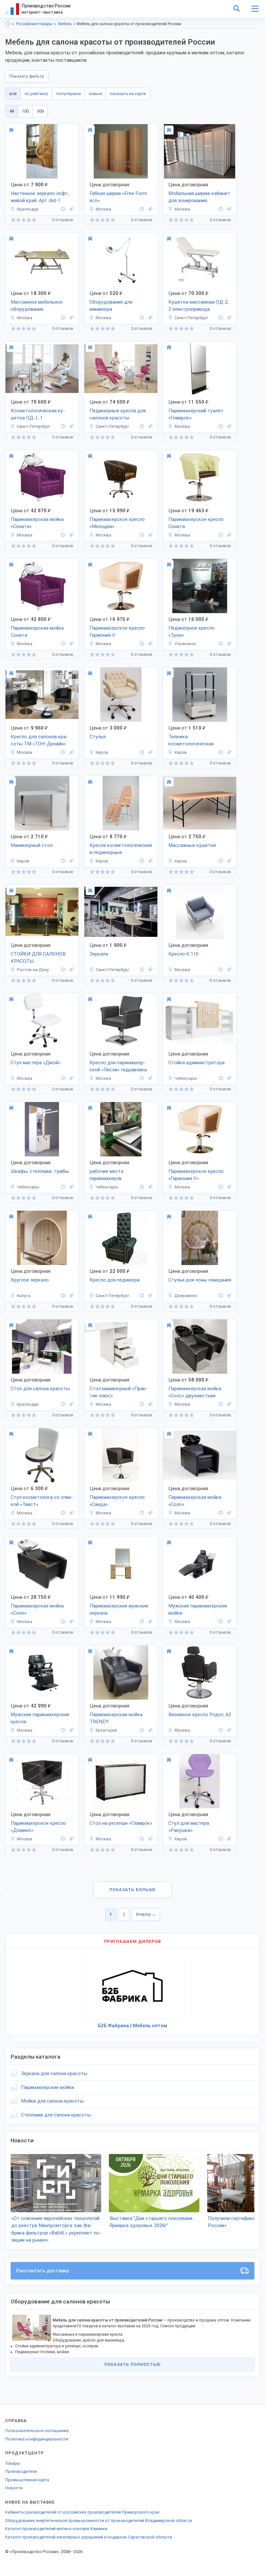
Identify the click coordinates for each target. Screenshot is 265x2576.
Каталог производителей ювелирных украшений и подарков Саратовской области (89, 2537)
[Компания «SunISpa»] (221, 1404)
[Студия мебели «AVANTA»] (221, 644)
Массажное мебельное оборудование (37, 306)
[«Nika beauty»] (221, 1839)
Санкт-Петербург (191, 318)
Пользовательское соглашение (37, 2431)
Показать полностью (132, 2364)
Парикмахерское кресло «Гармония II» (196, 1175)
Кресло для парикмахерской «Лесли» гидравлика (118, 1066)
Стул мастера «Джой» (36, 1063)
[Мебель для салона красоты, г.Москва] (70, 318)
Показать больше (133, 1890)
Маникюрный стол (32, 845)
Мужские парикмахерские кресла (40, 1718)
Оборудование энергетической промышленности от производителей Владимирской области (99, 2521)
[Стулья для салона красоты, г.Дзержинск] (228, 1296)
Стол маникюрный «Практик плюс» (119, 1392)
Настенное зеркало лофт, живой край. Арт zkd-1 (40, 197)
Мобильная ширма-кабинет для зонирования (199, 197)
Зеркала (99, 954)
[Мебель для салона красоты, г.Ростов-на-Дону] (70, 970)
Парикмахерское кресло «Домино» (38, 1827)
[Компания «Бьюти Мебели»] (63, 1839)
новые (95, 94)
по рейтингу (36, 94)
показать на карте (128, 94)
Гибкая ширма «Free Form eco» (118, 197)
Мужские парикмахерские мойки (198, 1610)
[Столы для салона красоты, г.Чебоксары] (228, 1078)
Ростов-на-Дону (33, 970)
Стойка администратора (196, 1063)
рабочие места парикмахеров (106, 1175)
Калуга (24, 1296)
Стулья (98, 737)
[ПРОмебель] (221, 1078)
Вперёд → (146, 1914)
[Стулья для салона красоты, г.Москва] (70, 1078)
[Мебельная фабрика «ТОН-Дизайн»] (63, 752)
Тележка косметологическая (191, 740)
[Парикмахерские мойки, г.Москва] (228, 1622)
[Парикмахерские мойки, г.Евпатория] (149, 1730)
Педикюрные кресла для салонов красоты (118, 414)
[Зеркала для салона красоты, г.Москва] (228, 426)
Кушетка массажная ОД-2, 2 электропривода (198, 306)
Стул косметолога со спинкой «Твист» (42, 1501)
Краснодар (28, 209)
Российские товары (34, 24)
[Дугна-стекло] (63, 1296)
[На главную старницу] (8, 24)
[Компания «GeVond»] (63, 970)
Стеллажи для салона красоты (56, 2115)
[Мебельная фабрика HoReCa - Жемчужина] (142, 1296)
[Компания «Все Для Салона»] (63, 1078)
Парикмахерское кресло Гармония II (117, 632)
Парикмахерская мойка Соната (37, 632)
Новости (14, 2488)
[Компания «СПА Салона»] (221, 426)
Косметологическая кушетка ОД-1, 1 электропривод (38, 415)
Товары (13, 2463)
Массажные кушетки (192, 845)
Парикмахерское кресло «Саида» (117, 1501)
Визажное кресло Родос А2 (200, 1715)
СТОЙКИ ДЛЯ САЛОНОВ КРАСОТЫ (38, 958)
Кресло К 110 (183, 954)
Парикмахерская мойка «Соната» (37, 523)
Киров (102, 752)
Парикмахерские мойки (48, 2087)
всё (13, 94)
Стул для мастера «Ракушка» (189, 1827)
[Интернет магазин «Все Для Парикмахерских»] (142, 1404)
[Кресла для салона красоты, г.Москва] (149, 535)
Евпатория (106, 1730)
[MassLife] (142, 752)
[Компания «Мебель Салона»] (221, 535)
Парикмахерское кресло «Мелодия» (117, 523)
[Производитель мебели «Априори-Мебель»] (221, 1296)
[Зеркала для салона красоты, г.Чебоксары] (149, 1187)
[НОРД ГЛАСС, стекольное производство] (142, 970)
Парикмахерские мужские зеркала (119, 1610)
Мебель (65, 24)
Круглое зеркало (30, 1280)
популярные (69, 94)
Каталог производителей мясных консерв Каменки (56, 2529)
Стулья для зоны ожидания (200, 1280)
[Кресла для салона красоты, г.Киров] (228, 752)
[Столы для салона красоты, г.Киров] (70, 861)
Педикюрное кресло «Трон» (191, 632)
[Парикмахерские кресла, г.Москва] (149, 1078)
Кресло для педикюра (115, 1280)
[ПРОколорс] (221, 1730)
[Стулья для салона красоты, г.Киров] (149, 752)
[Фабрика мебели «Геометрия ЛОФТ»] (63, 209)
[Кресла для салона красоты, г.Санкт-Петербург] (228, 318)
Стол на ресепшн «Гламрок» (121, 1823)
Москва (103, 209)
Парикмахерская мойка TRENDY (116, 1718)
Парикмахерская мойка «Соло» (195, 1501)
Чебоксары (186, 1078)
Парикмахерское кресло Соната (196, 523)
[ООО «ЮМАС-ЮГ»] (63, 1404)
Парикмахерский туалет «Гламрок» (196, 414)
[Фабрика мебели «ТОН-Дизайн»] (221, 970)
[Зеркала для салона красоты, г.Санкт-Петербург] (149, 970)
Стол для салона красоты (40, 1389)
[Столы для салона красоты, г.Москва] (149, 1404)
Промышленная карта (27, 2480)
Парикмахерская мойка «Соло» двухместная (195, 1392)
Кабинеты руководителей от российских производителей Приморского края (82, 2512)
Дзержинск (186, 1296)
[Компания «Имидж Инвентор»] (63, 318)
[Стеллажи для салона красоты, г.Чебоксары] (70, 1187)
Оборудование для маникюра (111, 306)
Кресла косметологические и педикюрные (121, 849)
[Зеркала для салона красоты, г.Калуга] (70, 1296)
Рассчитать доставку (43, 2271)
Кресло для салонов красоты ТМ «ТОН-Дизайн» (39, 740)
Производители (21, 2471)
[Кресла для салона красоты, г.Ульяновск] (228, 644)
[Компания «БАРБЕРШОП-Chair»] (142, 1622)
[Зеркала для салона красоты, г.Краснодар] (70, 209)
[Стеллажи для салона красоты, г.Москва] (149, 209)
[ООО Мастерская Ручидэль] (142, 209)
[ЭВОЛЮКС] (142, 1730)
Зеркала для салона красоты (54, 2073)
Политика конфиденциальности (37, 2439)
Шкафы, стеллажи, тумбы (40, 1171)
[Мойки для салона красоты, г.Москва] (70, 535)
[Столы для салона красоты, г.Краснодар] (70, 1404)
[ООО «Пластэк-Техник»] (221, 318)
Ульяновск (185, 644)
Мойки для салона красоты (52, 2101)
